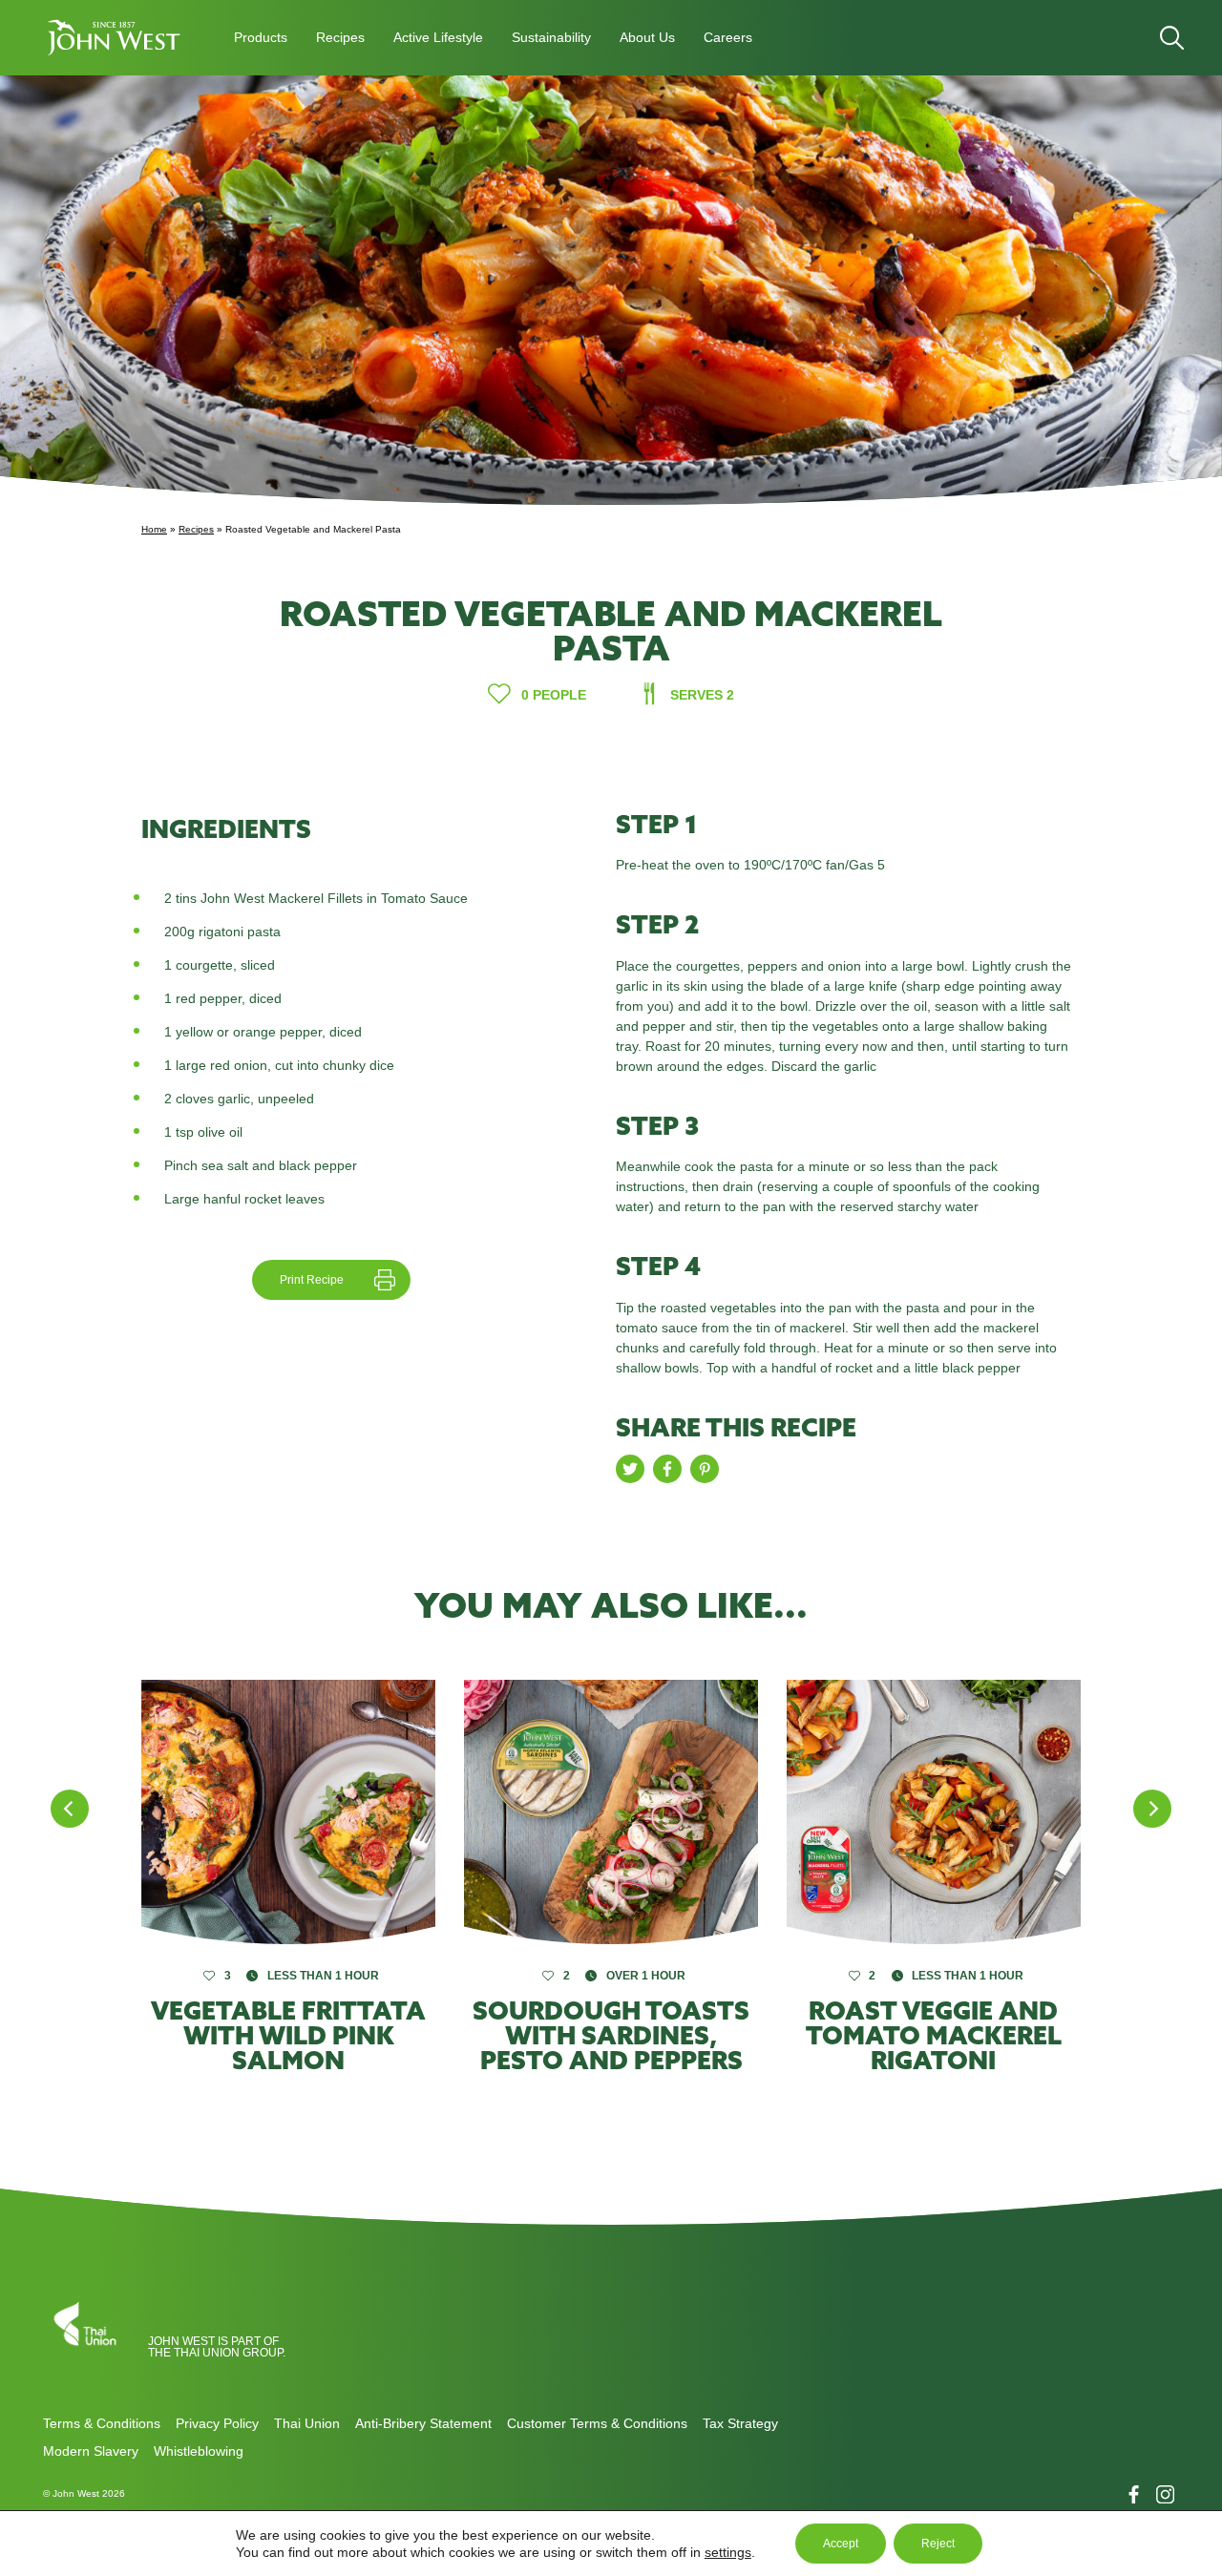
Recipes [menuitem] (340, 37)
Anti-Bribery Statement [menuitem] (423, 2423)
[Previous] (70, 1809)
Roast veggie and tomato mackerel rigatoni (934, 2036)
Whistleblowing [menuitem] (199, 2451)
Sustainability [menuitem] (551, 37)
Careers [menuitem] (728, 37)
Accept (841, 2544)
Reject (938, 2544)
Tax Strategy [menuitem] (740, 2423)
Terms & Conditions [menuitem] (102, 2423)
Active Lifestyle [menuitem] (438, 37)
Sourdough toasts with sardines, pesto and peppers (611, 2036)
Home (154, 529)
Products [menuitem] (261, 37)
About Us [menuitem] (647, 37)
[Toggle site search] (1172, 38)
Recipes (196, 529)
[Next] (1152, 1809)
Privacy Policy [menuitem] (217, 2423)
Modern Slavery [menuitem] (91, 2451)
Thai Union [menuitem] (307, 2423)
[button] (115, 38)
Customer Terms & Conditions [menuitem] (597, 2423)
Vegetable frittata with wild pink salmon (288, 2036)
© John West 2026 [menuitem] (84, 2493)
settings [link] (728, 2552)
